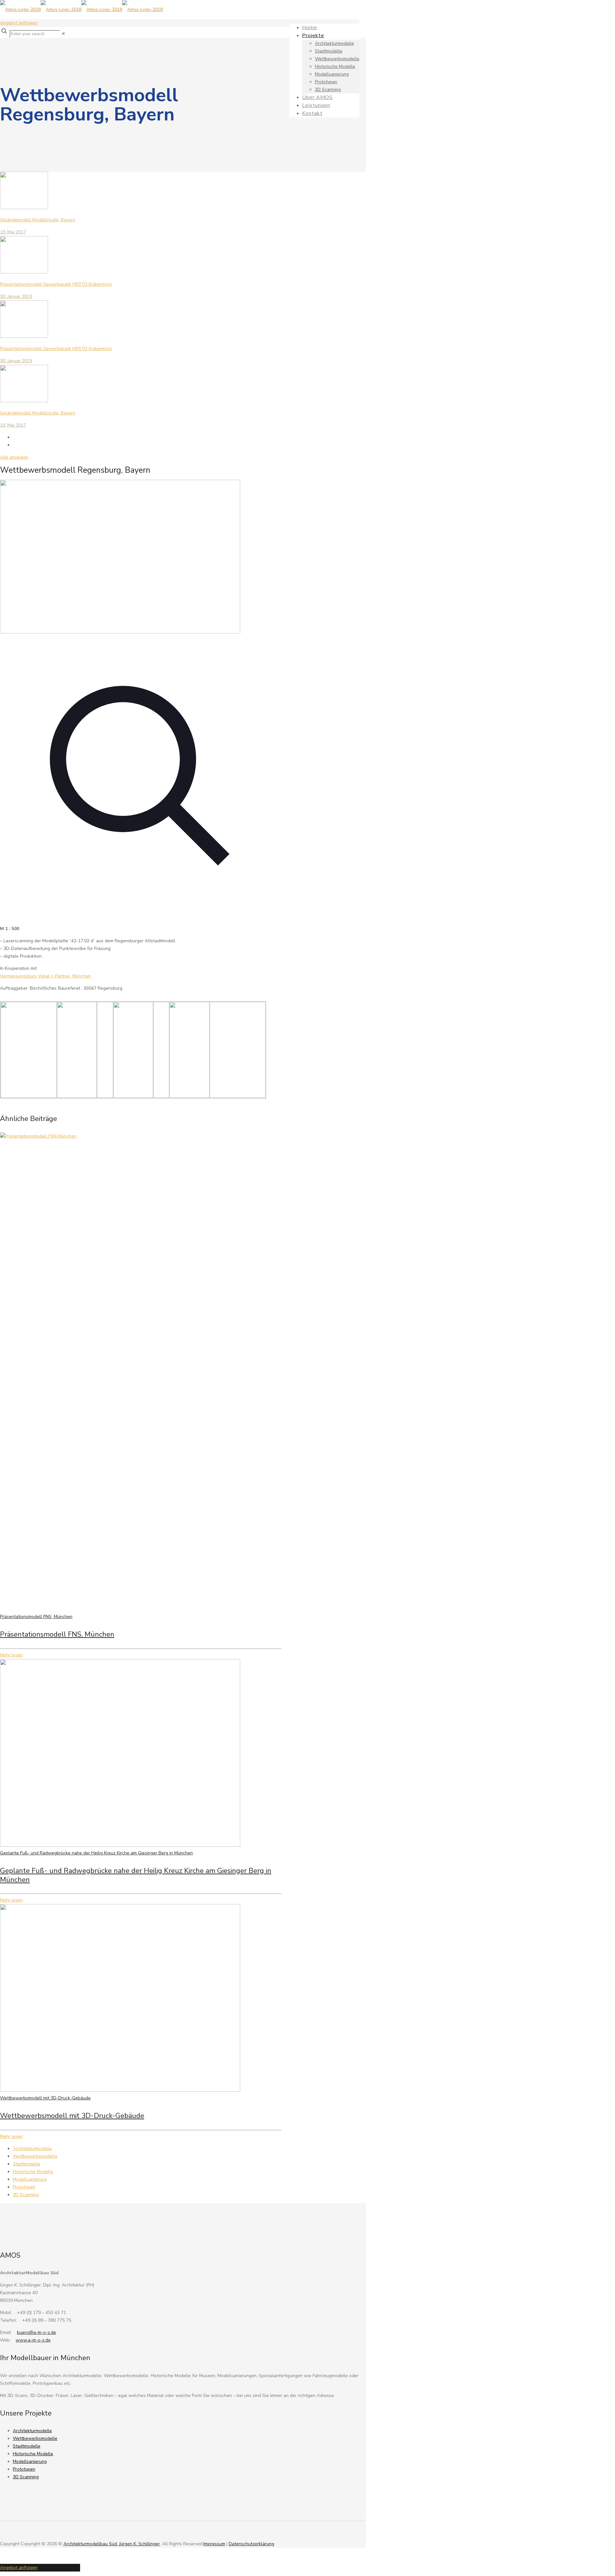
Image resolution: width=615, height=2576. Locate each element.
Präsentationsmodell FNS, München (36, 1617)
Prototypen (24, 2187)
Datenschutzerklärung (251, 2544)
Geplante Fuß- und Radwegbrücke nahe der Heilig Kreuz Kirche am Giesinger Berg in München (96, 1853)
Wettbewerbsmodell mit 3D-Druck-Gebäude (45, 2098)
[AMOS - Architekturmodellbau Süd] (81, 9)
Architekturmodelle (32, 2149)
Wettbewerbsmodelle (35, 2156)
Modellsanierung (30, 2179)
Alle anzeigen (14, 457)
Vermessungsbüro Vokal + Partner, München (45, 976)
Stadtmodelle (27, 2164)
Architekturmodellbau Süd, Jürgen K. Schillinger (112, 2544)
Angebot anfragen (19, 23)
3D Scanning (26, 2195)
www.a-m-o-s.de (33, 2340)
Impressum (214, 2544)
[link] (63, 34)
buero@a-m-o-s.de (37, 2332)
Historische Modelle (33, 2172)
